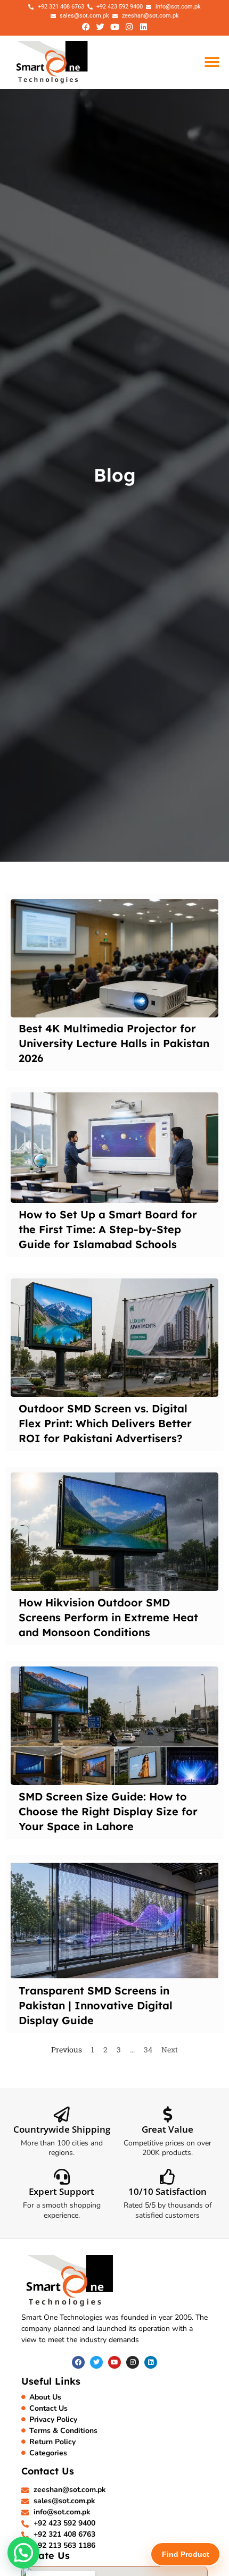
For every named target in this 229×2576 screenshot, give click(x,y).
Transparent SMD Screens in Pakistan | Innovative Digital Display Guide (96, 2005)
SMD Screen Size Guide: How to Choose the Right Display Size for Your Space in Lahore (108, 1811)
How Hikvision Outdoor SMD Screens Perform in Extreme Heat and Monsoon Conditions (108, 1617)
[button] (212, 62)
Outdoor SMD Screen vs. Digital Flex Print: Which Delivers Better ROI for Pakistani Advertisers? (105, 1423)
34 (148, 2049)
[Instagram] (129, 27)
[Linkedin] (143, 27)
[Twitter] (100, 27)
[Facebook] (86, 27)
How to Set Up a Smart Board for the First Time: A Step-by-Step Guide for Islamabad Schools (108, 1229)
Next (170, 2049)
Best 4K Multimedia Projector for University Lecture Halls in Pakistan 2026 (114, 1043)
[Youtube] (114, 27)
